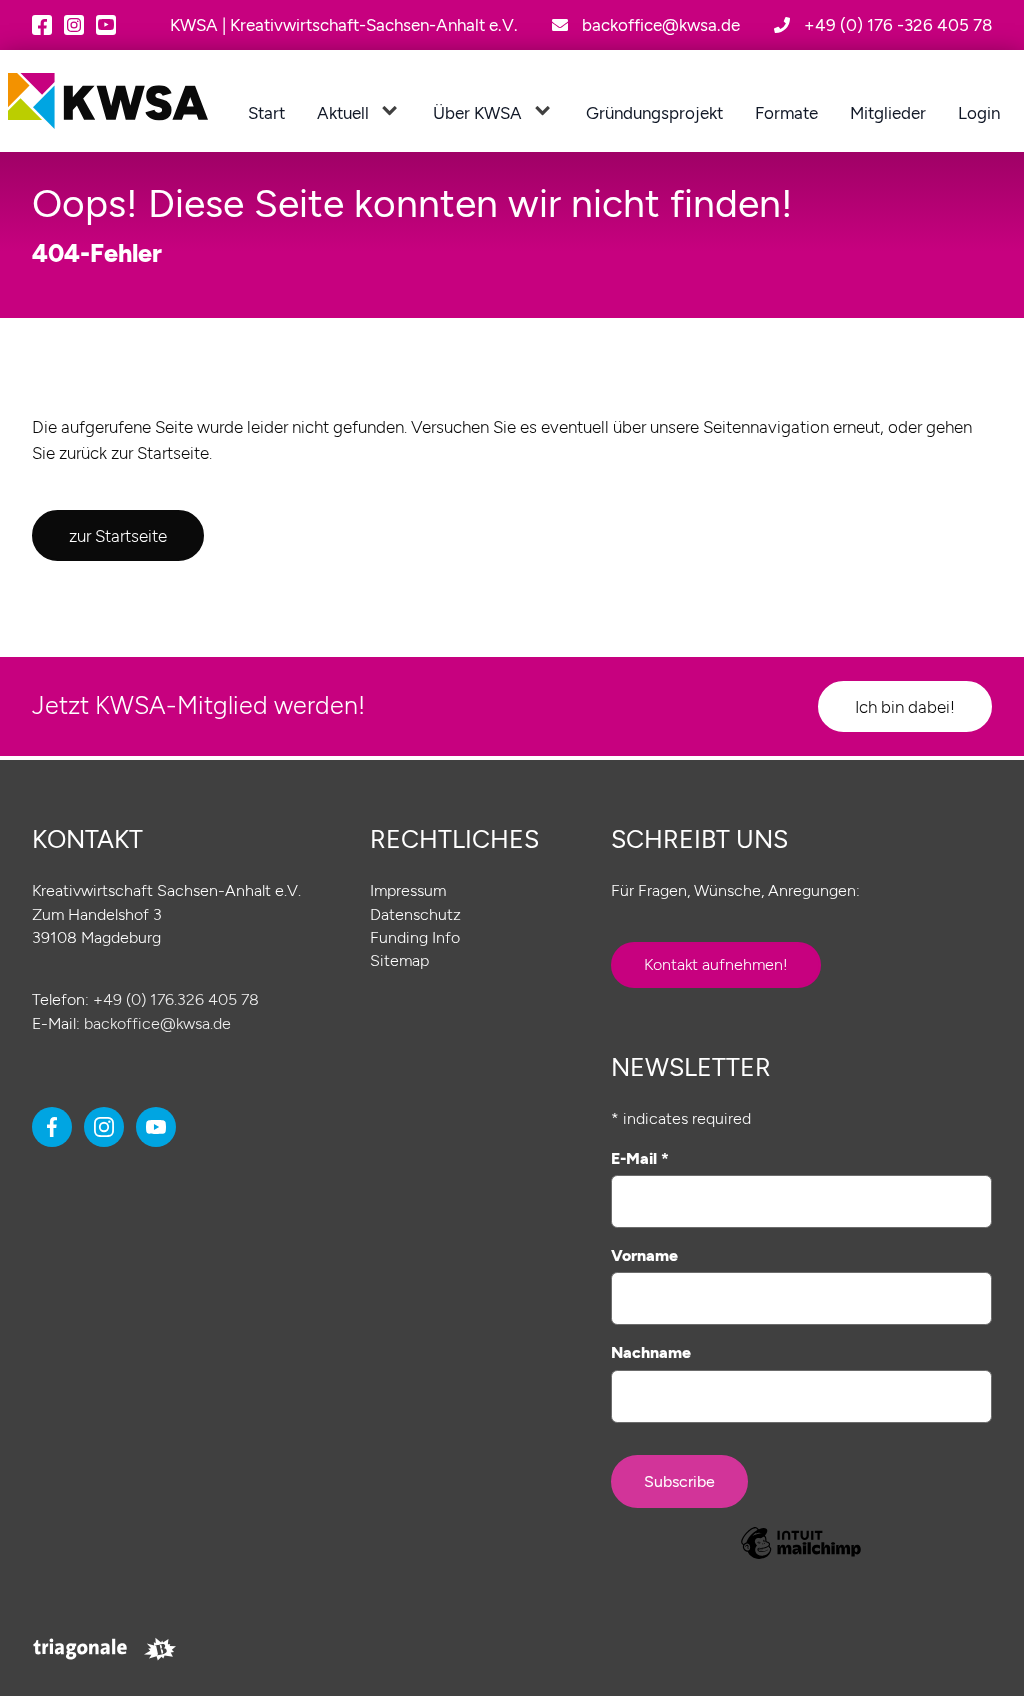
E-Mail (640, 1158)
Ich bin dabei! (905, 706)
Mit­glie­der (888, 112)
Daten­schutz (415, 914)
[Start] (108, 101)
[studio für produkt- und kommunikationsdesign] (80, 1649)
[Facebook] (42, 25)
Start (266, 112)
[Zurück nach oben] (972, 1645)
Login (979, 112)
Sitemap (399, 960)
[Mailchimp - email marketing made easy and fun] (801, 1546)
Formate (786, 112)
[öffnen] (389, 111)
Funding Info (415, 937)
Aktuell (343, 112)
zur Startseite (118, 535)
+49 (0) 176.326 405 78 (176, 999)
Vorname (644, 1255)
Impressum (408, 890)
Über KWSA (477, 112)
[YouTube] (106, 25)
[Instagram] (74, 25)
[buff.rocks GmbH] (160, 1649)
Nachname (651, 1352)
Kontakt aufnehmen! (716, 964)
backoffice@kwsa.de (157, 1023)
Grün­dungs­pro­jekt (654, 112)
